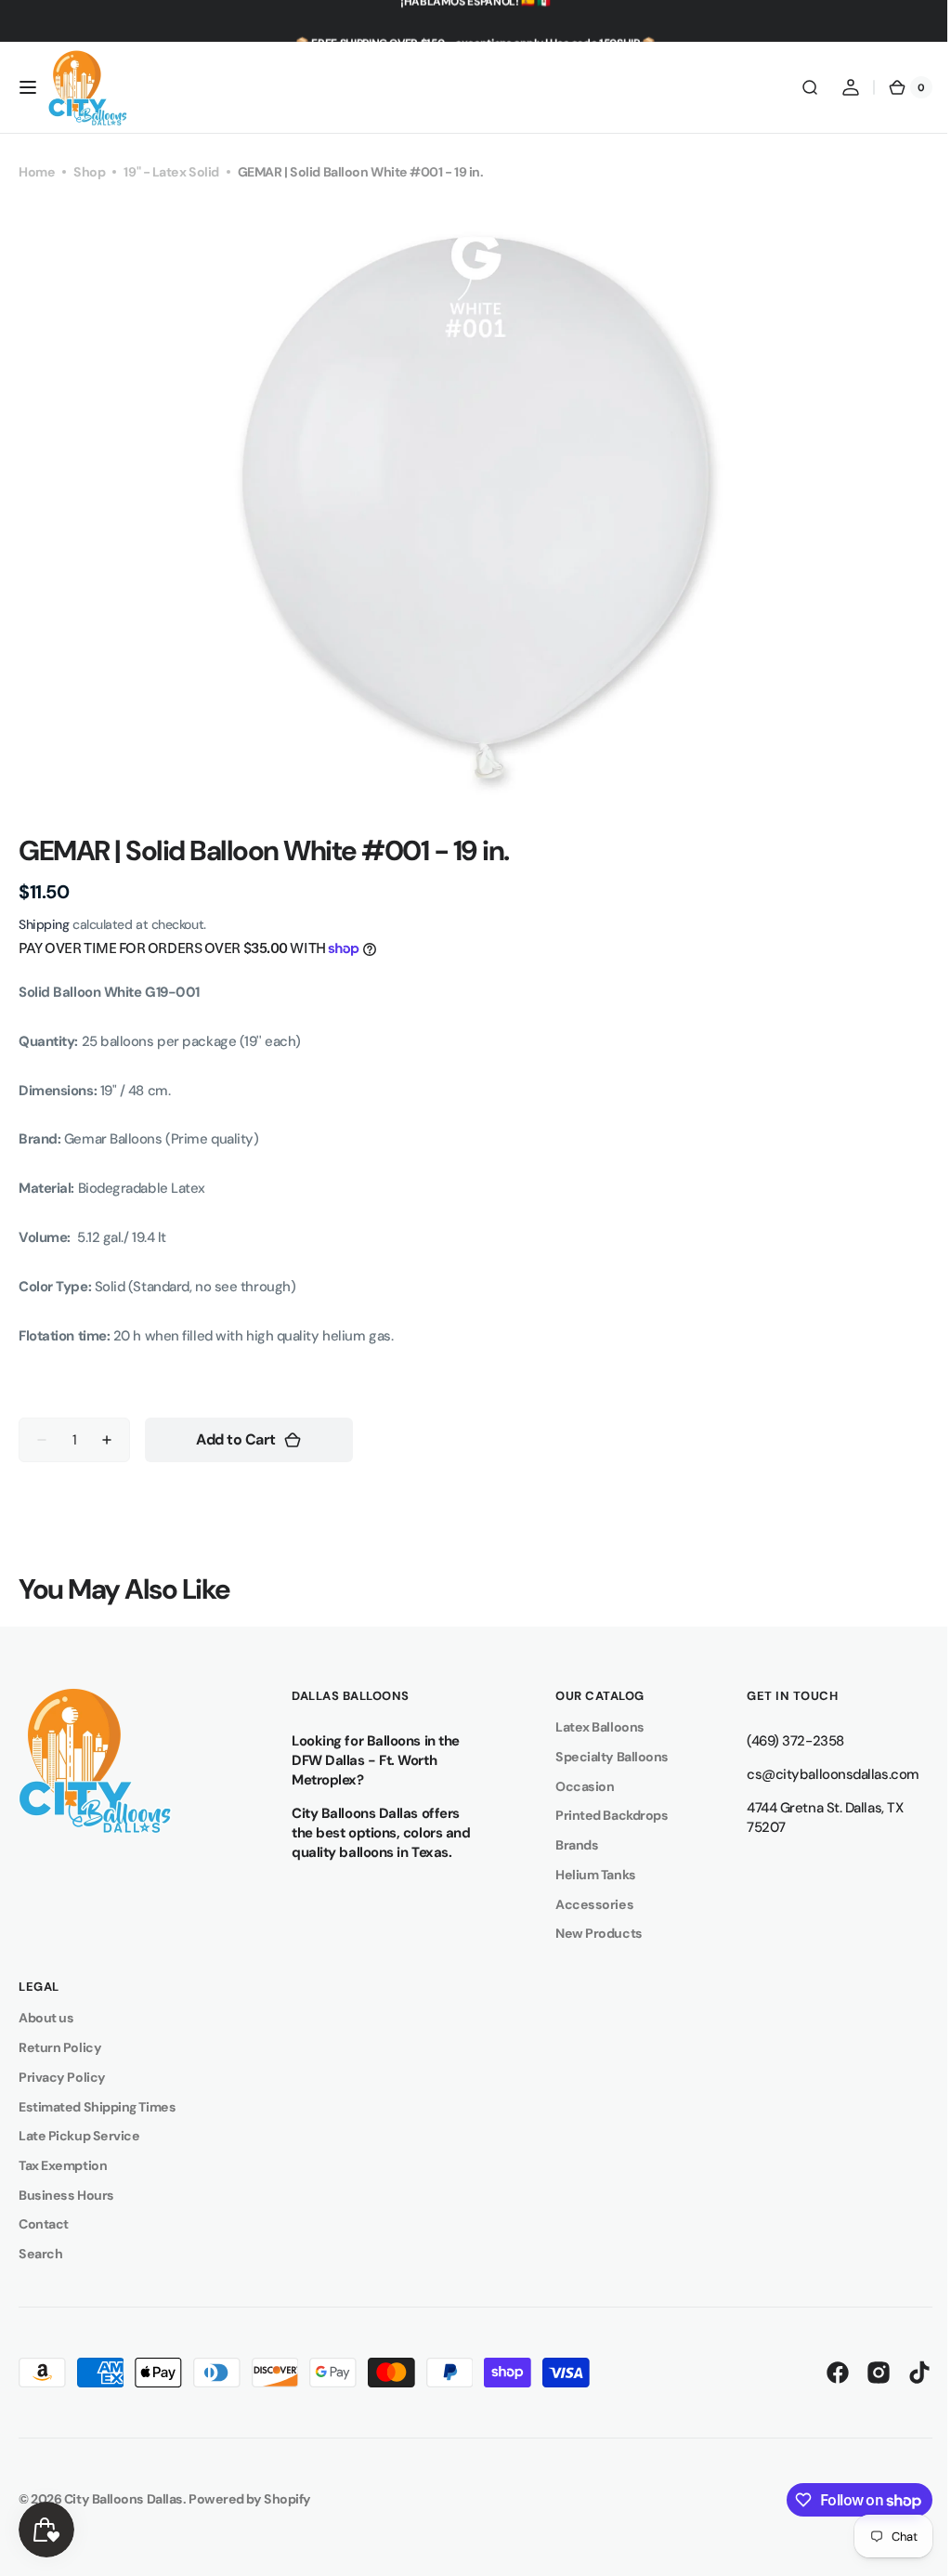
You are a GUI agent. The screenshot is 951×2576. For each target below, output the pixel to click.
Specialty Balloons (603, 1757)
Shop (89, 172)
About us (46, 2018)
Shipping (44, 924)
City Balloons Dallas (124, 2499)
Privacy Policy (62, 2077)
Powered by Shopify (250, 2499)
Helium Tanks (586, 1875)
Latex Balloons (591, 1727)
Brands (567, 1845)
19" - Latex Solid (171, 172)
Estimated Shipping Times (97, 2107)
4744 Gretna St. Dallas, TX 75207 (811, 1818)
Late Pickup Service (79, 2136)
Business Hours (66, 2195)
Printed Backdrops (602, 1815)
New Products (590, 1933)
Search (40, 2254)
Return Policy (60, 2047)
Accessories (585, 1904)
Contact (44, 2224)
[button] (28, 87)
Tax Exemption (63, 2165)
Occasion (575, 1786)
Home (37, 172)
